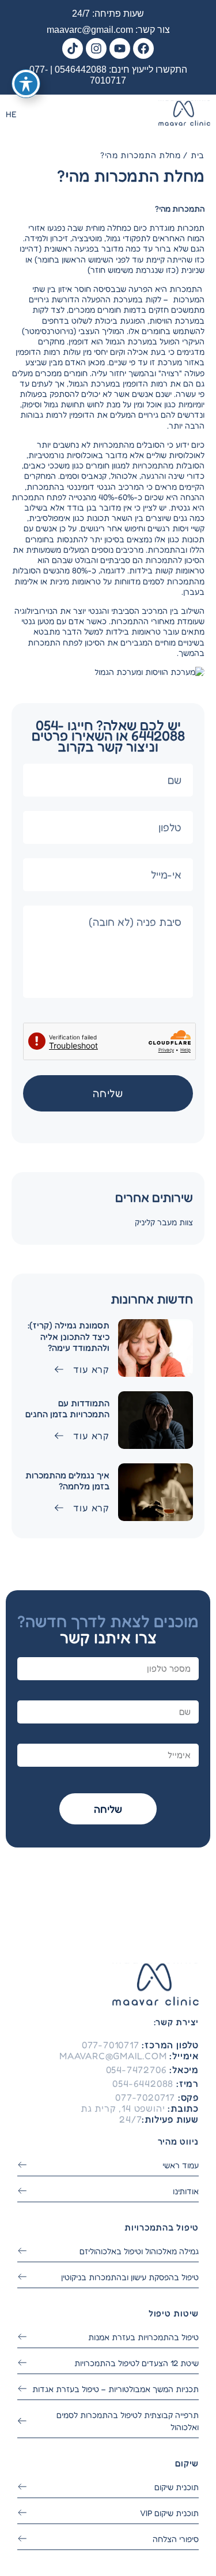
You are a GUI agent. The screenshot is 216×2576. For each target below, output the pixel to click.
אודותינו (186, 2191)
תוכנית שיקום (177, 2487)
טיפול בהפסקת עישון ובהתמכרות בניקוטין (130, 2277)
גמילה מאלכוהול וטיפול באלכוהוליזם (139, 2251)
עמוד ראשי (181, 2165)
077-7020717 (145, 2097)
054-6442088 (143, 2083)
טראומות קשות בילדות (167, 570)
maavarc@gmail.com (90, 30)
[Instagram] (96, 48)
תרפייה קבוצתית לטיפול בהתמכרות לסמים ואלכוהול (128, 2421)
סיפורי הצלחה (176, 2539)
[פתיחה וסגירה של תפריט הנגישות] (26, 84)
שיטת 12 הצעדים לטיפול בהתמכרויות (137, 2363)
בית (198, 155)
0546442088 (81, 70)
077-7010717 (111, 2045)
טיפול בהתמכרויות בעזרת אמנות (143, 2337)
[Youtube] (120, 48)
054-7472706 (137, 2070)
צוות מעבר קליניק (164, 1222)
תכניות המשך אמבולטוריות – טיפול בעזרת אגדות (115, 2389)
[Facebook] (143, 48)
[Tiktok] (73, 48)
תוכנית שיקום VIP (169, 2513)
